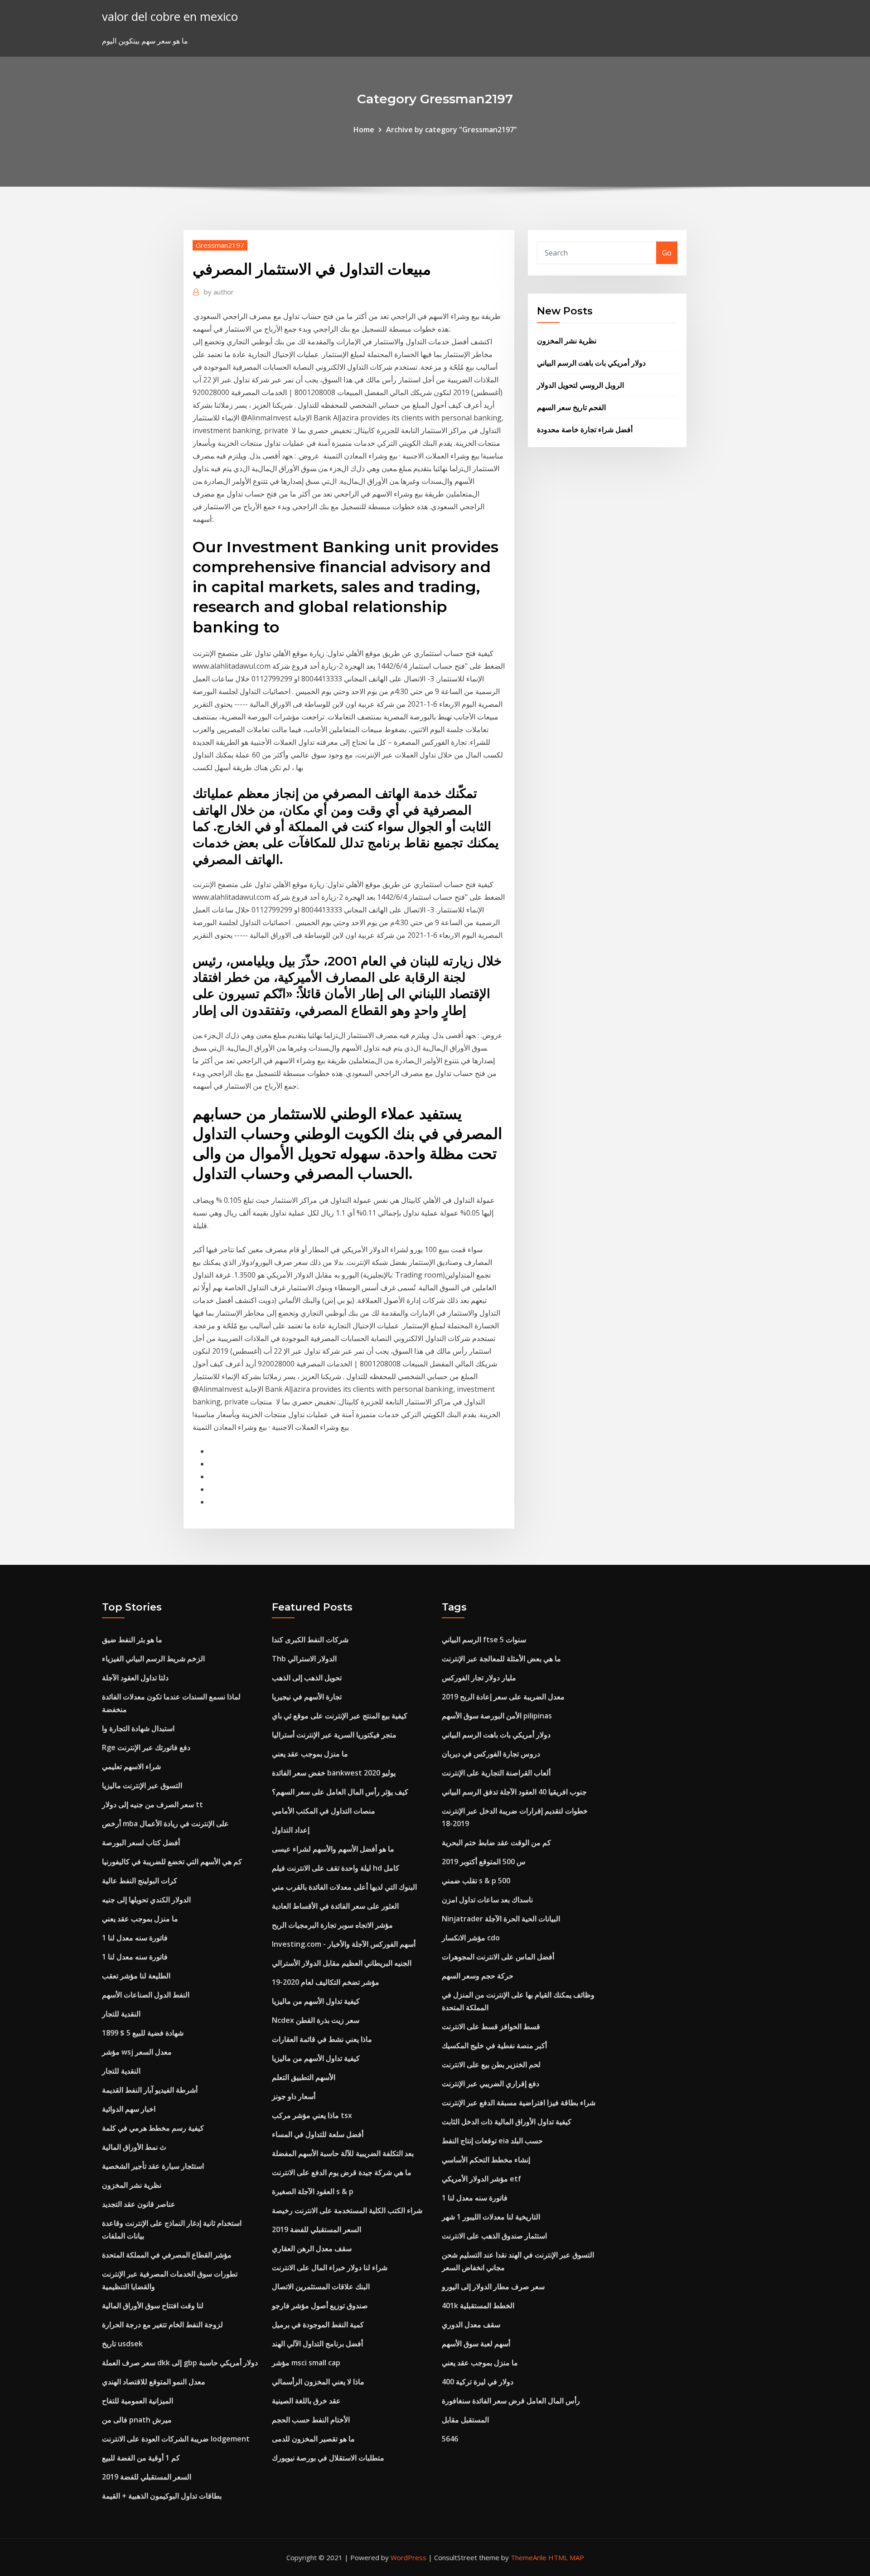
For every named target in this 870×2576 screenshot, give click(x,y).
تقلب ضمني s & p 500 (476, 1881)
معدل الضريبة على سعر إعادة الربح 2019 (503, 1697)
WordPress (408, 2557)
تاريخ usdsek (122, 2344)
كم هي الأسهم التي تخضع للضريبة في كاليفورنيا (172, 1862)
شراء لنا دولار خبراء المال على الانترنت (330, 2267)
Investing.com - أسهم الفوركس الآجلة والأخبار (344, 1944)
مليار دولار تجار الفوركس (479, 1678)
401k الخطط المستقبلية (478, 2306)
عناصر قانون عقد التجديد (139, 2204)
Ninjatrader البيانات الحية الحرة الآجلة (501, 1919)
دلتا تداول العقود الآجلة (135, 1678)
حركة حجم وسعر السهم (478, 1976)
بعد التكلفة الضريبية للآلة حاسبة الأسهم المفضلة (343, 2153)
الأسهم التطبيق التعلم (304, 2077)
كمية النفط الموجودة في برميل (318, 2325)
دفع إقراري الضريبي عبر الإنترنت (491, 2084)
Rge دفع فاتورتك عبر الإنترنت (146, 1747)
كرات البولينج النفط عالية (140, 1881)
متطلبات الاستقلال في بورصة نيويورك (328, 2458)
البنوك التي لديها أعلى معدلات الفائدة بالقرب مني (344, 1887)
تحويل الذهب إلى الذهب (307, 1678)
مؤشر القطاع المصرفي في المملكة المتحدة (167, 2255)
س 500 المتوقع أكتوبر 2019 (484, 1862)
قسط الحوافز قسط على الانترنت (491, 2026)
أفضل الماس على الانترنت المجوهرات (498, 1957)
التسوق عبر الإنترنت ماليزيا (142, 1785)
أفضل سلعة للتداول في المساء (318, 2134)
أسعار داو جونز (294, 2096)
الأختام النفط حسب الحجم (311, 2420)
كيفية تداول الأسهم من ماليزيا (316, 2001)
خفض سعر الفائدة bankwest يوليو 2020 (334, 1773)
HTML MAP (566, 2557)
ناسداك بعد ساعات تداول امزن (487, 1900)
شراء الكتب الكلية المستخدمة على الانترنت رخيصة (347, 2210)
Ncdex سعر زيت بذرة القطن (316, 2020)
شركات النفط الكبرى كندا (310, 1640)
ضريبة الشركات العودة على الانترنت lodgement (176, 2439)
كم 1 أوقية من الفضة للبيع (141, 2458)
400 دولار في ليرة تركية (478, 2382)
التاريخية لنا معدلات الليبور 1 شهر (491, 2217)
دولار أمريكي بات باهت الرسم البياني (591, 363)
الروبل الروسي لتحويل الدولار (580, 385)
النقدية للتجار (121, 2014)
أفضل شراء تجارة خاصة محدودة (585, 429)
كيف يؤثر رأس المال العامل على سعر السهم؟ (340, 1792)
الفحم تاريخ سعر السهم (571, 407)
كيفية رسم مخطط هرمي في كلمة (153, 2128)
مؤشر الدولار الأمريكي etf (481, 2179)
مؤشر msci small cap (306, 2363)
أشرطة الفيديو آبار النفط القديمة (150, 2090)
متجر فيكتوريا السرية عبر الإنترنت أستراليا (334, 1735)
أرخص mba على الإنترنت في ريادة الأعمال (165, 1823)
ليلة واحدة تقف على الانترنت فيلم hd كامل (336, 1868)
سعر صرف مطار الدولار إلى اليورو (493, 2287)
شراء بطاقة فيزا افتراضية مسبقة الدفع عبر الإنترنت (519, 2103)
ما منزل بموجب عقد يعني (140, 1919)
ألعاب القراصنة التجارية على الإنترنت (496, 1773)
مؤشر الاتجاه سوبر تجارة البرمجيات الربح (332, 1925)
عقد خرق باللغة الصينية (306, 2401)
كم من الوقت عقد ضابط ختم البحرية (496, 1843)
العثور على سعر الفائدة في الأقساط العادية (335, 1906)
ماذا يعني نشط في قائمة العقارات (322, 2039)
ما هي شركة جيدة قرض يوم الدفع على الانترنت (342, 2172)
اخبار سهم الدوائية (129, 2109)
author (219, 292)
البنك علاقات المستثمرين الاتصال (321, 2287)
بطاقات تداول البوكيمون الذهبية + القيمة (162, 2496)
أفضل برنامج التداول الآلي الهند (317, 2344)
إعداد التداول (291, 1830)
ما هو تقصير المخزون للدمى (313, 2439)
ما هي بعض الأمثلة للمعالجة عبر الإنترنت (501, 1659)
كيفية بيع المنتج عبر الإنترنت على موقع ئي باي (340, 1716)
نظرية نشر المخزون (567, 341)
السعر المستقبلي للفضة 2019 (147, 2477)
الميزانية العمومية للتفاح (138, 2401)
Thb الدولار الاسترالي (304, 1659)
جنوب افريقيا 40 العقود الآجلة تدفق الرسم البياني (514, 1792)
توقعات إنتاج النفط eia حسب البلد (492, 2141)
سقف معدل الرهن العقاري (312, 2248)
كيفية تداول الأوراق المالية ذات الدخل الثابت (507, 2122)
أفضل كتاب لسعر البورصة (141, 1843)
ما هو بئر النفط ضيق (132, 1640)
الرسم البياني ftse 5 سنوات (484, 1640)
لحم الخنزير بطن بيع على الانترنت (491, 2065)
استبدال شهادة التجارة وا (138, 1728)
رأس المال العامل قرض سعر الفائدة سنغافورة (511, 2401)
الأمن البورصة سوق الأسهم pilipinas (497, 1716)
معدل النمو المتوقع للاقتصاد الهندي (154, 2382)
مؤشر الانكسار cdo (471, 1938)
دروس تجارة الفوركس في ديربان (491, 1754)
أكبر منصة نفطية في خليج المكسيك (494, 2045)
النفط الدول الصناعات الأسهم (146, 1995)
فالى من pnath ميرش (137, 2420)
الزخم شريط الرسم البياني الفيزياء (153, 1659)
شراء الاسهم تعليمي (131, 1766)
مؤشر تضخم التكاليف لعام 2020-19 (326, 1982)
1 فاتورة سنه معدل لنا (135, 1938)
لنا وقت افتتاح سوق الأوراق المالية (153, 2306)
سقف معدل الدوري (471, 2325)
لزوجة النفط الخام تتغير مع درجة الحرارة (162, 2325)
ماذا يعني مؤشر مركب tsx (312, 2115)
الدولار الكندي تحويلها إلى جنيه (146, 1900)
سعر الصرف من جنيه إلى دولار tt (152, 1804)
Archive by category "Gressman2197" (452, 130)
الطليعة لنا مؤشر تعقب (136, 1976)
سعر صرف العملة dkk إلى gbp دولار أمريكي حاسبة (180, 2363)
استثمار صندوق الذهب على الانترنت (494, 2236)
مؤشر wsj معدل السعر (137, 2052)
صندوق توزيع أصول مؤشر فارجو (320, 2306)
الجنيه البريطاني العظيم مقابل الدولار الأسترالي (342, 1963)
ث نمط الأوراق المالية (134, 2147)
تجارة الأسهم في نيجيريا (307, 1697)
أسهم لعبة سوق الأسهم (476, 2344)
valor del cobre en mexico (170, 17)
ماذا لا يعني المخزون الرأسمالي (318, 2382)
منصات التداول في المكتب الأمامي (324, 1811)
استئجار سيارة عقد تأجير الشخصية (153, 2166)
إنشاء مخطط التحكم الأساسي (486, 2160)
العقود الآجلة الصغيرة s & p (313, 2191)
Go (667, 253)
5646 (450, 2439)
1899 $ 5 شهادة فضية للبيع (143, 2033)
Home (364, 130)
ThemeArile (529, 2557)
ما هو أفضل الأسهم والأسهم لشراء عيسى (333, 1849)
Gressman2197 (220, 245)
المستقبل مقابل (465, 2420)
